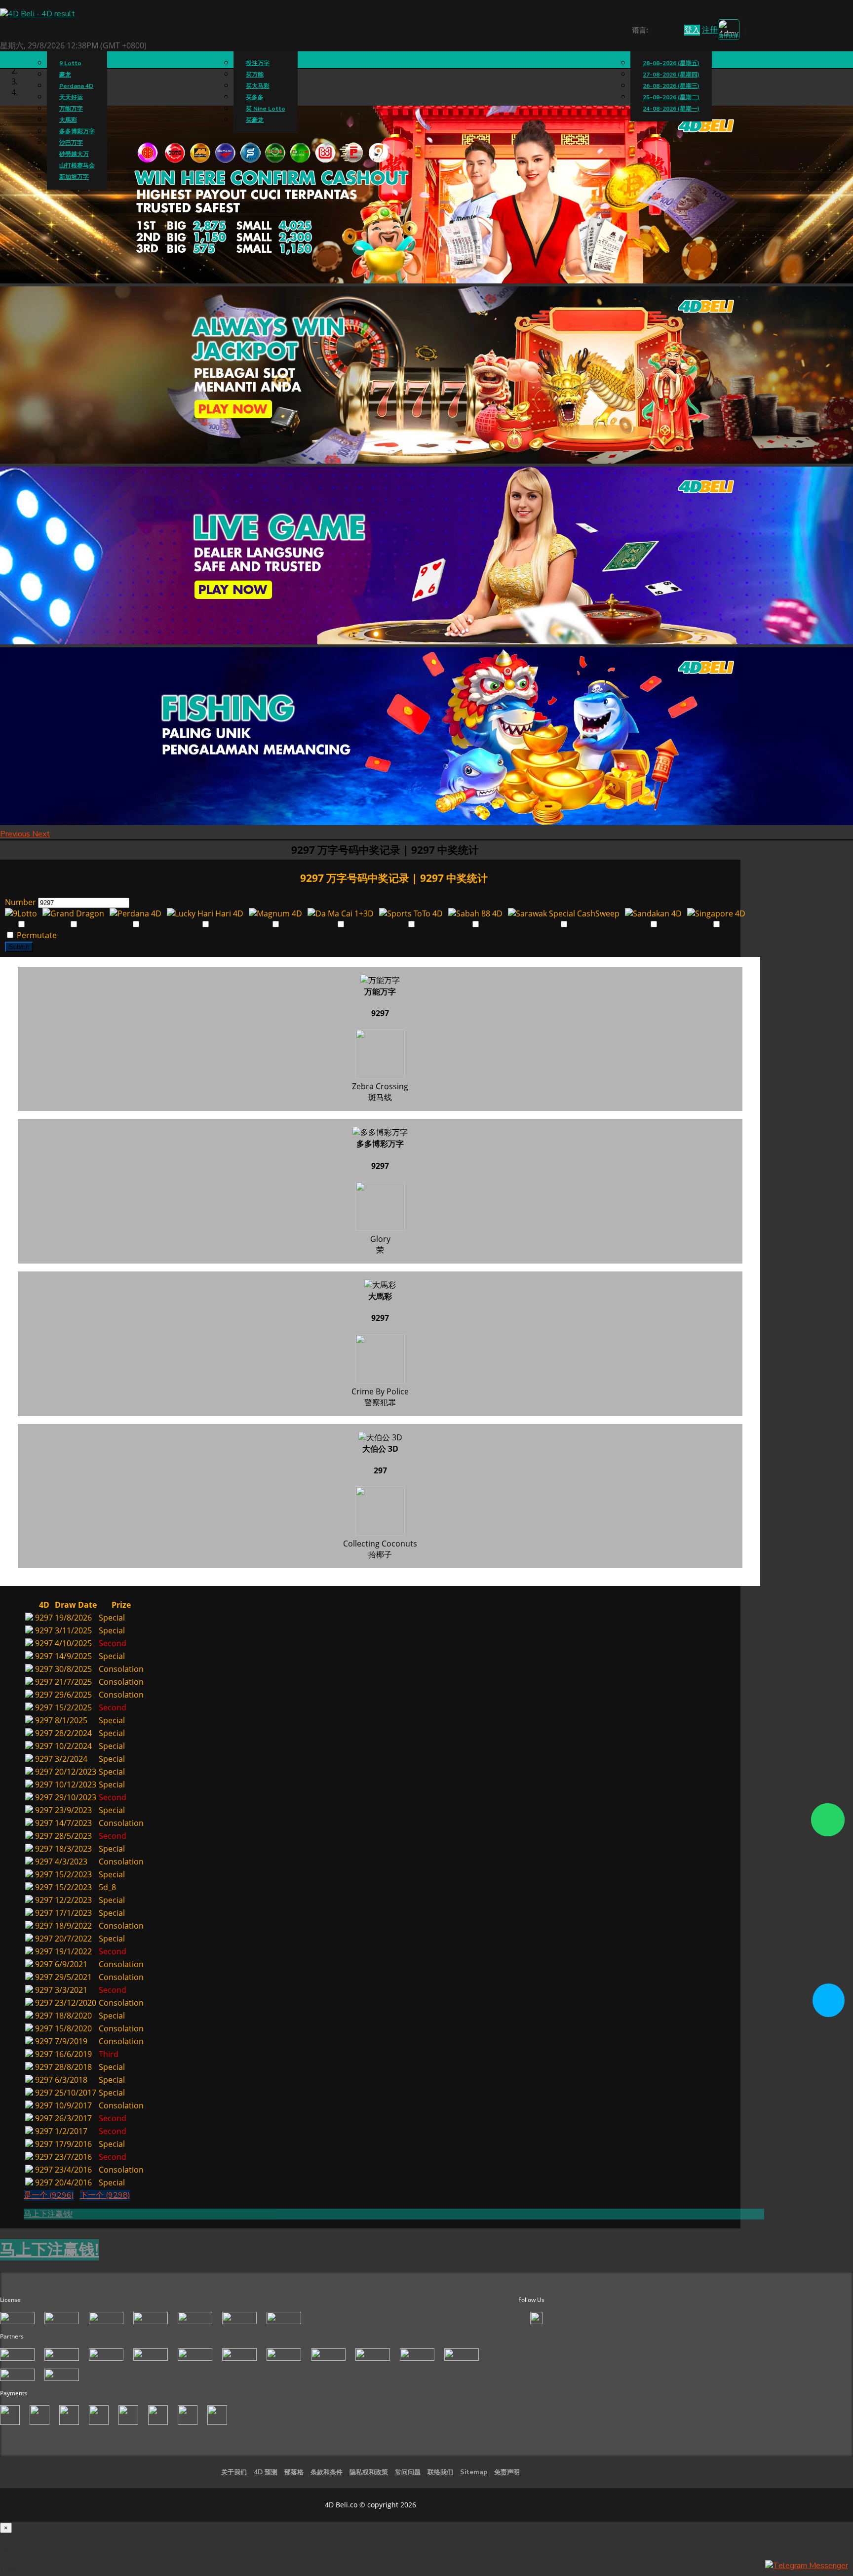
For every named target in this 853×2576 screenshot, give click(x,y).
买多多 (255, 97)
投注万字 (258, 63)
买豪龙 (255, 120)
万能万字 (71, 109)
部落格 (294, 2472)
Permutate (36, 935)
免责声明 (507, 2472)
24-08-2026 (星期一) (671, 109)
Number (20, 902)
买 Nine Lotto (266, 109)
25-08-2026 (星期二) (671, 97)
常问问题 (408, 2472)
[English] (654, 31)
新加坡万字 (74, 177)
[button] (16, 834)
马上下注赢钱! (48, 2214)
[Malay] (673, 31)
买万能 (255, 75)
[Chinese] (663, 31)
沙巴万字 (71, 143)
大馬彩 (68, 120)
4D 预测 (266, 2472)
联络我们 (440, 2472)
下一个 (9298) (105, 2195)
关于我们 (234, 2472)
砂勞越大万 (74, 154)
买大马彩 (258, 86)
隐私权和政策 (369, 2472)
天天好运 (71, 97)
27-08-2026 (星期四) (671, 75)
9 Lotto (70, 63)
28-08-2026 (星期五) (671, 63)
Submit (19, 947)
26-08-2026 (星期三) (671, 86)
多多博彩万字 (77, 131)
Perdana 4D (76, 86)
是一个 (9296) (49, 2195)
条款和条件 (327, 2472)
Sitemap (474, 2472)
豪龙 (65, 75)
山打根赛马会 (77, 165)
